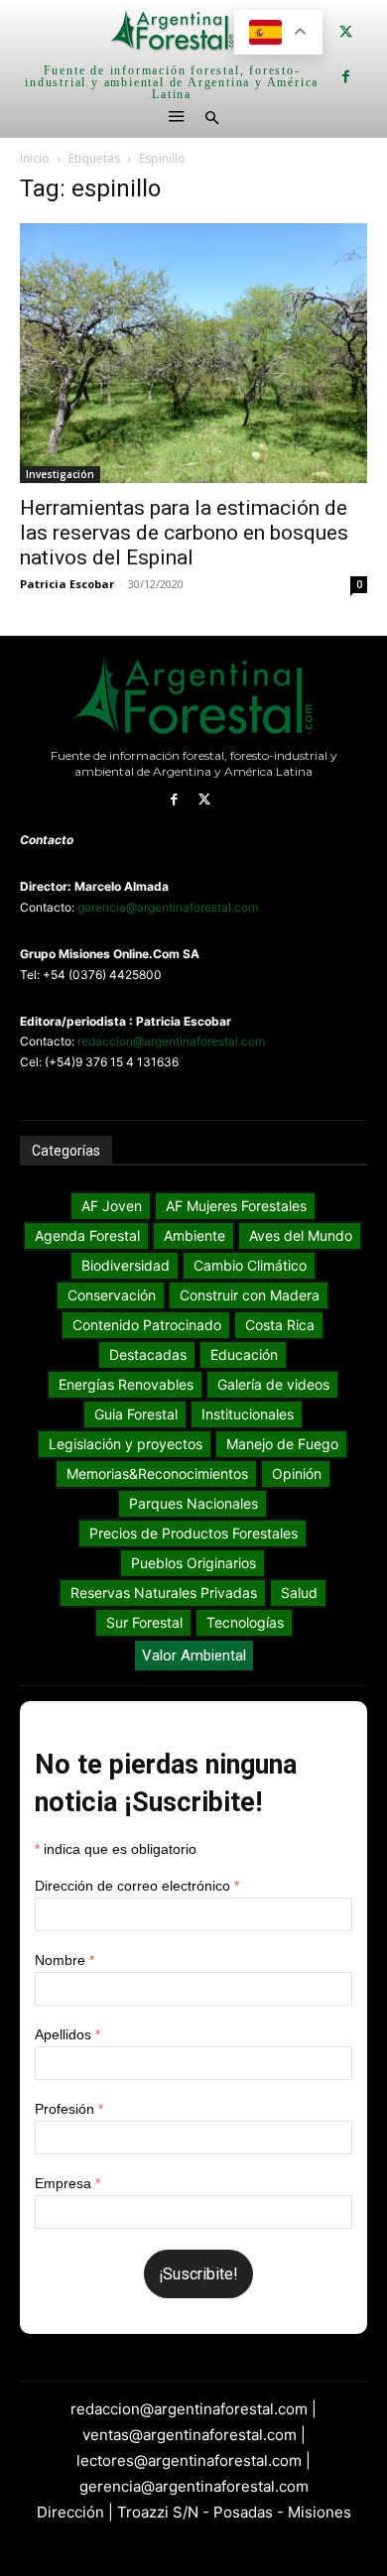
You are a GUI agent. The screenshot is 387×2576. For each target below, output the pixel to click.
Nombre (64, 1960)
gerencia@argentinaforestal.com (168, 907)
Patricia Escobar (67, 584)
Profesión (69, 2109)
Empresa (67, 2183)
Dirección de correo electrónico (137, 1886)
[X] (346, 32)
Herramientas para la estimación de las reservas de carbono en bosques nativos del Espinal (184, 533)
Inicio (35, 158)
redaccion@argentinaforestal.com (171, 1041)
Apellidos (67, 2034)
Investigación (60, 474)
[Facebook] (346, 77)
